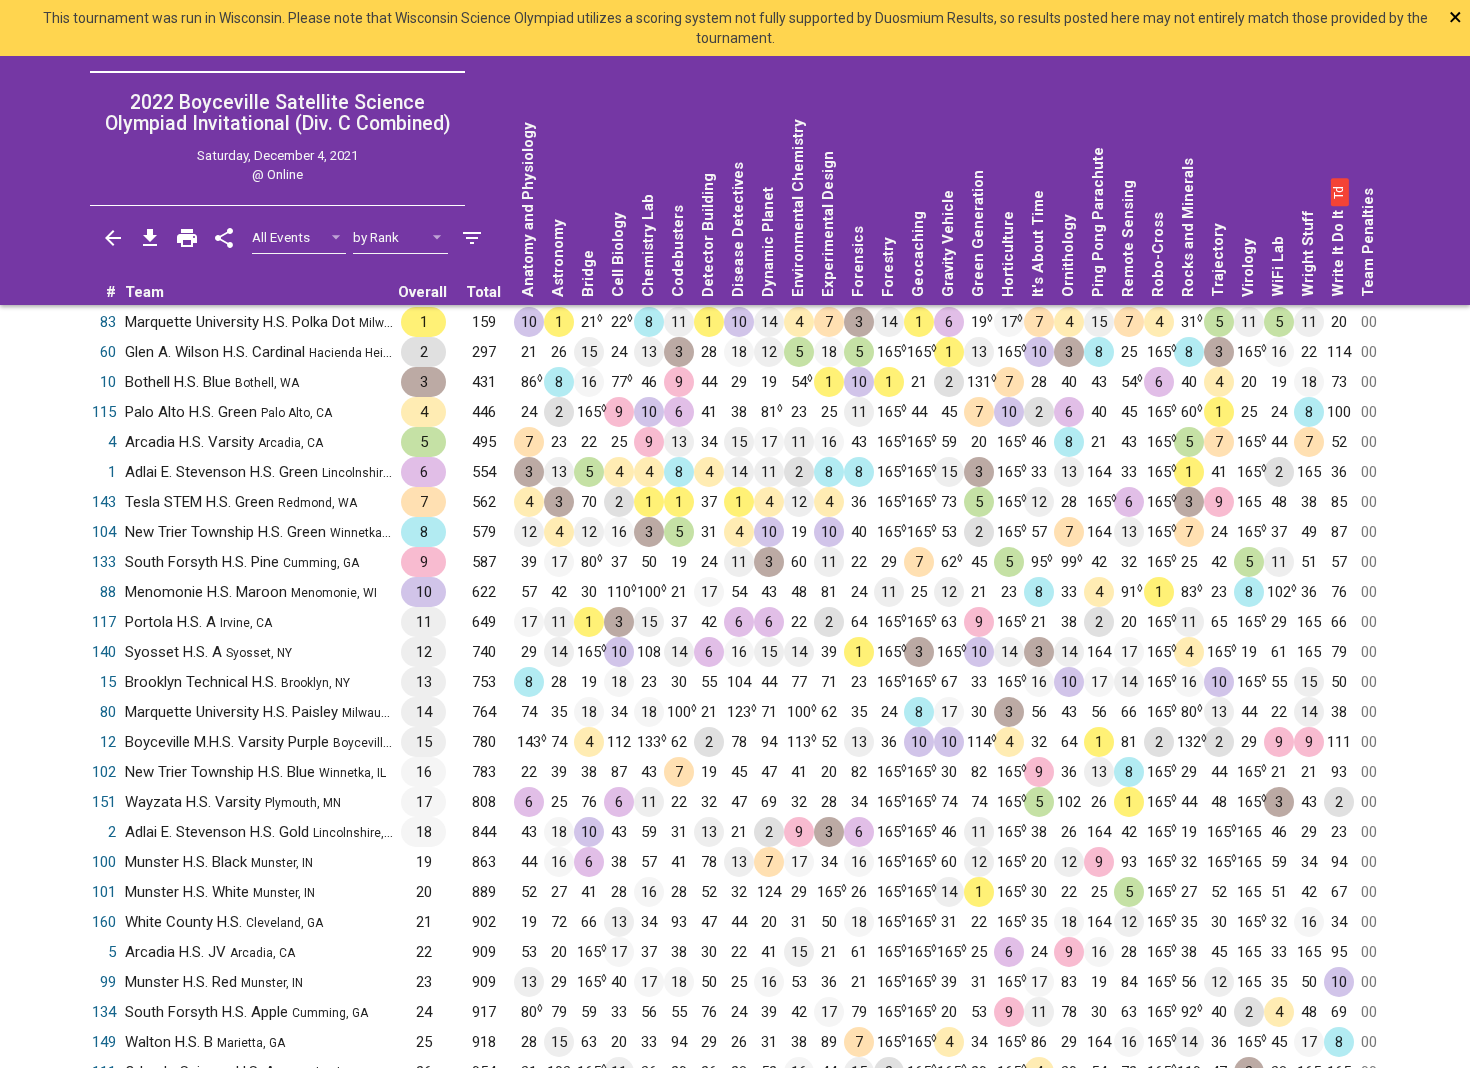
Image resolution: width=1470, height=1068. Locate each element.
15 (108, 682)
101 (104, 892)
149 (104, 1042)
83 (108, 322)
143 (104, 502)
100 (104, 862)
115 (104, 412)
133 (104, 562)
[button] (1338, 192)
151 (104, 802)
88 (108, 592)
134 (104, 1012)
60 (108, 352)
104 (104, 532)
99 (108, 982)
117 (104, 622)
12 (108, 742)
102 (104, 772)
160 (104, 922)
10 (108, 382)
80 (108, 712)
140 (104, 652)
